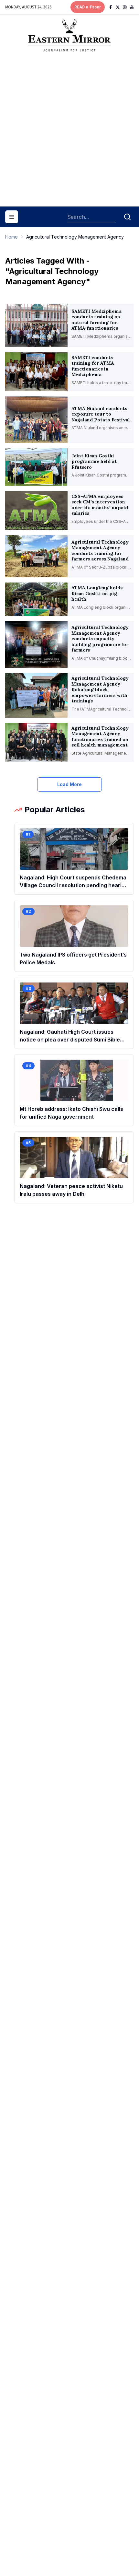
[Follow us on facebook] (111, 7)
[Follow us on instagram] (125, 7)
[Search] (127, 217)
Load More (69, 784)
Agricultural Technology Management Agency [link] (75, 237)
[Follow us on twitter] (118, 7)
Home (11, 237)
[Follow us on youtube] (132, 7)
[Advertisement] (69, 132)
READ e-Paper (88, 7)
